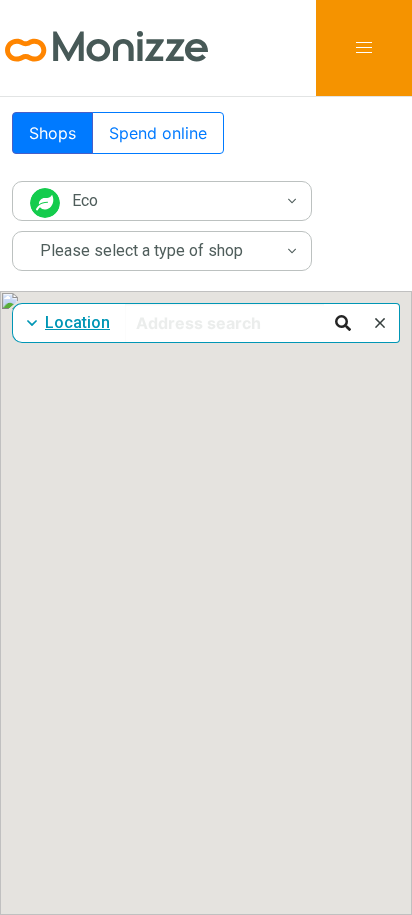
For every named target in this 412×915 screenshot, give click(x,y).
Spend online (158, 133)
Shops (52, 133)
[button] (364, 48)
